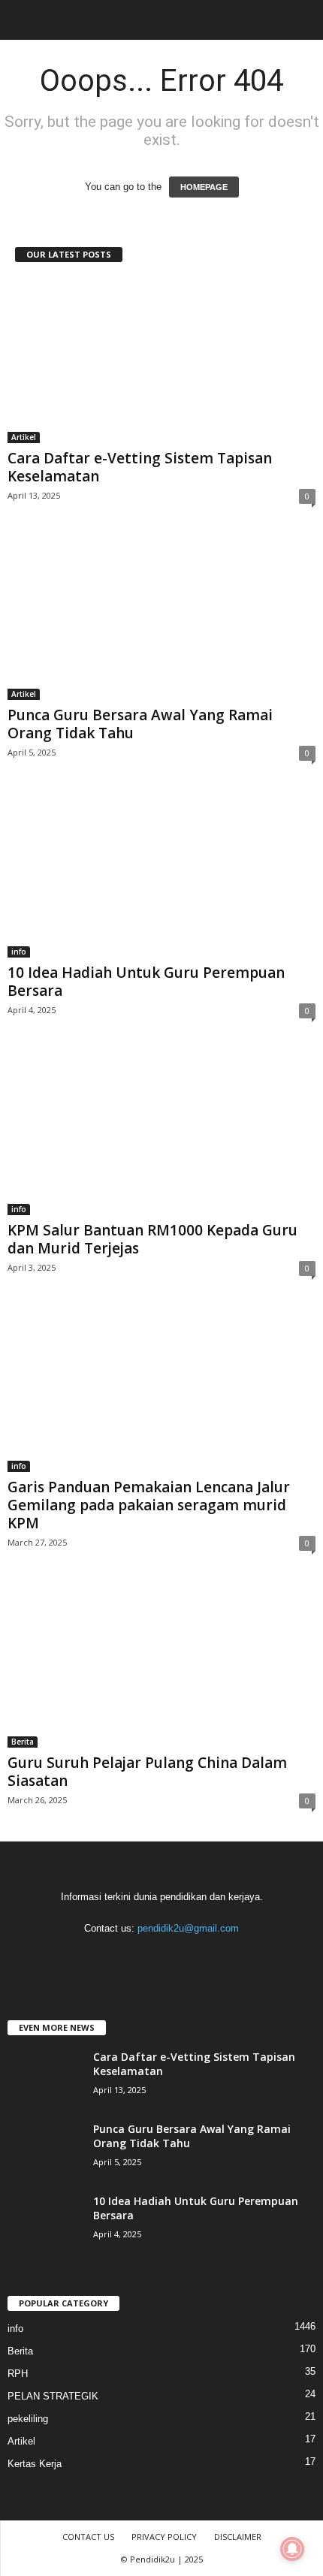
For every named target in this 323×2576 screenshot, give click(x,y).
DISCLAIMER (238, 2537)
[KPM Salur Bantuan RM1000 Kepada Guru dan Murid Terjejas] (161, 1133)
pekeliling (28, 2419)
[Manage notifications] (292, 2549)
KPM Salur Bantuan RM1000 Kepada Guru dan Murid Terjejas (152, 1239)
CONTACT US (88, 2537)
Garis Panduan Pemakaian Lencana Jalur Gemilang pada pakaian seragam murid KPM (149, 1505)
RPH (18, 2374)
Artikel (24, 437)
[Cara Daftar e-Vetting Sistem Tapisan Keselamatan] (161, 361)
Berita (23, 1742)
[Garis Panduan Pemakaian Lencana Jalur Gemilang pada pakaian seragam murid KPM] (161, 1391)
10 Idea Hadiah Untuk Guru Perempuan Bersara (146, 982)
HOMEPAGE (204, 187)
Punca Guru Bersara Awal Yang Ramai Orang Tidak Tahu (140, 724)
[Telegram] (163, 1958)
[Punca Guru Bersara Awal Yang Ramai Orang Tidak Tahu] (161, 618)
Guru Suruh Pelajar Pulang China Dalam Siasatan (147, 1772)
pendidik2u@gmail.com (188, 1928)
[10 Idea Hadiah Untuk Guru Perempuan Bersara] (161, 875)
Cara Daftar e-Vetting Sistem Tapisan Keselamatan (140, 467)
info (19, 952)
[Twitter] (194, 1958)
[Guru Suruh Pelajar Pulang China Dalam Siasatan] (161, 1665)
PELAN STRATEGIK (53, 2396)
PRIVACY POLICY (164, 2537)
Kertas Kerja (35, 2464)
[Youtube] (223, 1958)
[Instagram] (133, 1958)
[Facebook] (102, 1958)
